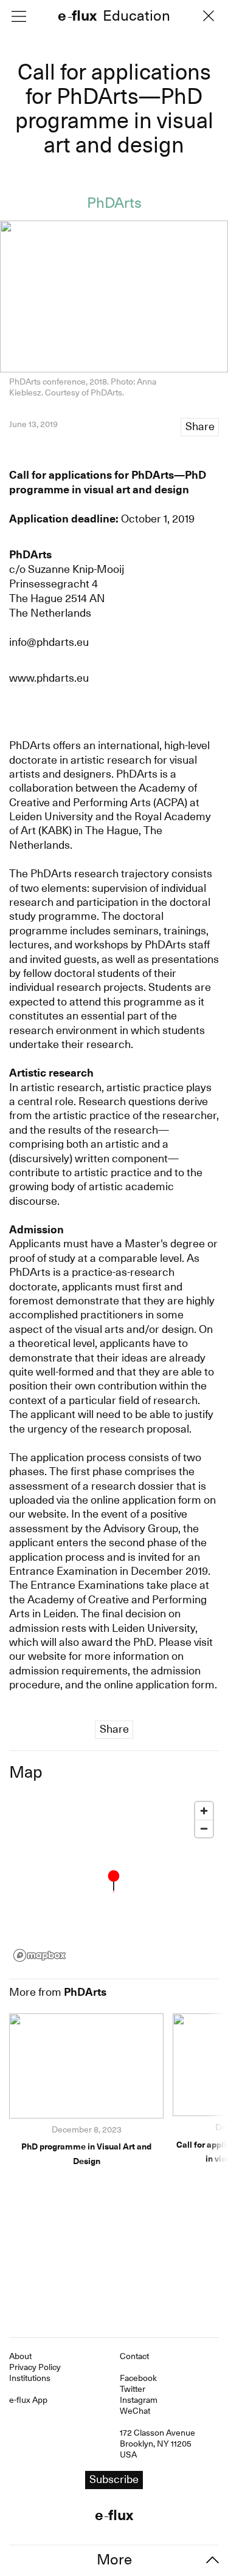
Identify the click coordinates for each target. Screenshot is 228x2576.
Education (136, 17)
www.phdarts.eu (49, 678)
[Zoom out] (204, 1828)
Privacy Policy (35, 2367)
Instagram (139, 2400)
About (20, 2356)
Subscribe (114, 2479)
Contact (134, 2356)
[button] (114, 1881)
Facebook (138, 2378)
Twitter (133, 2389)
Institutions (30, 2378)
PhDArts (114, 203)
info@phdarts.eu (49, 642)
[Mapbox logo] (40, 1955)
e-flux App (28, 2400)
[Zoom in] (204, 1811)
